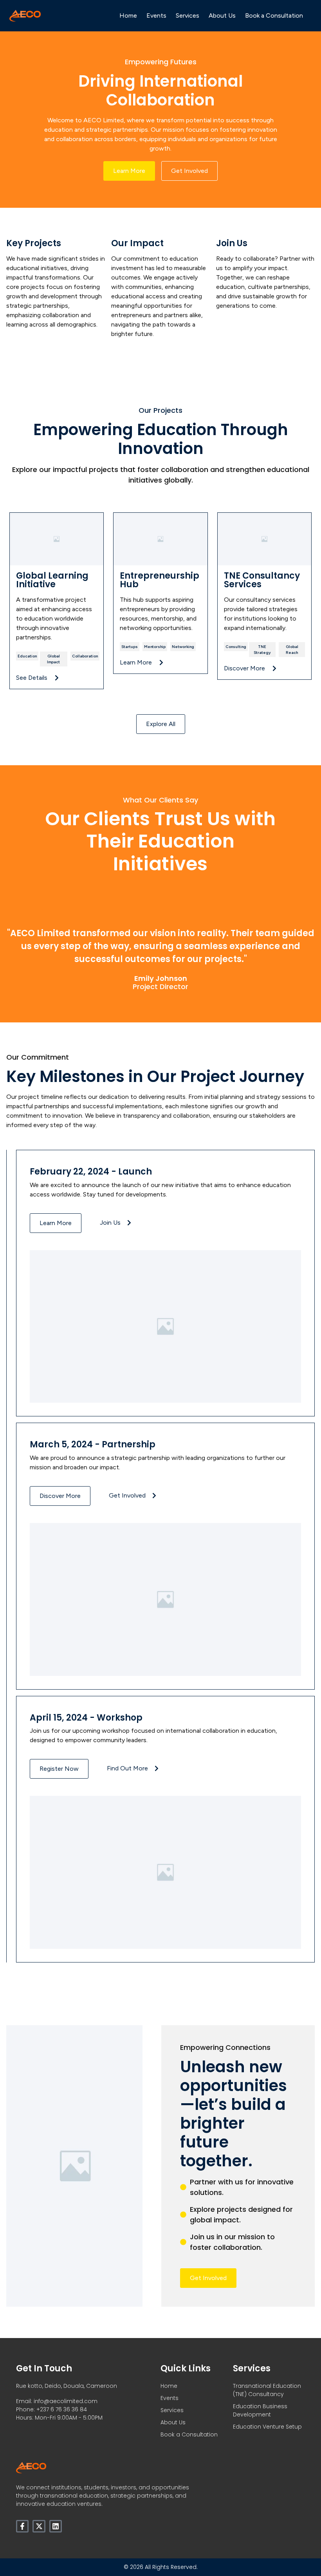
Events (156, 15)
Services (188, 15)
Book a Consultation (274, 15)
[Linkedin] (56, 2526)
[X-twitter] (39, 2526)
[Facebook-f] (22, 2526)
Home (128, 15)
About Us (222, 15)
